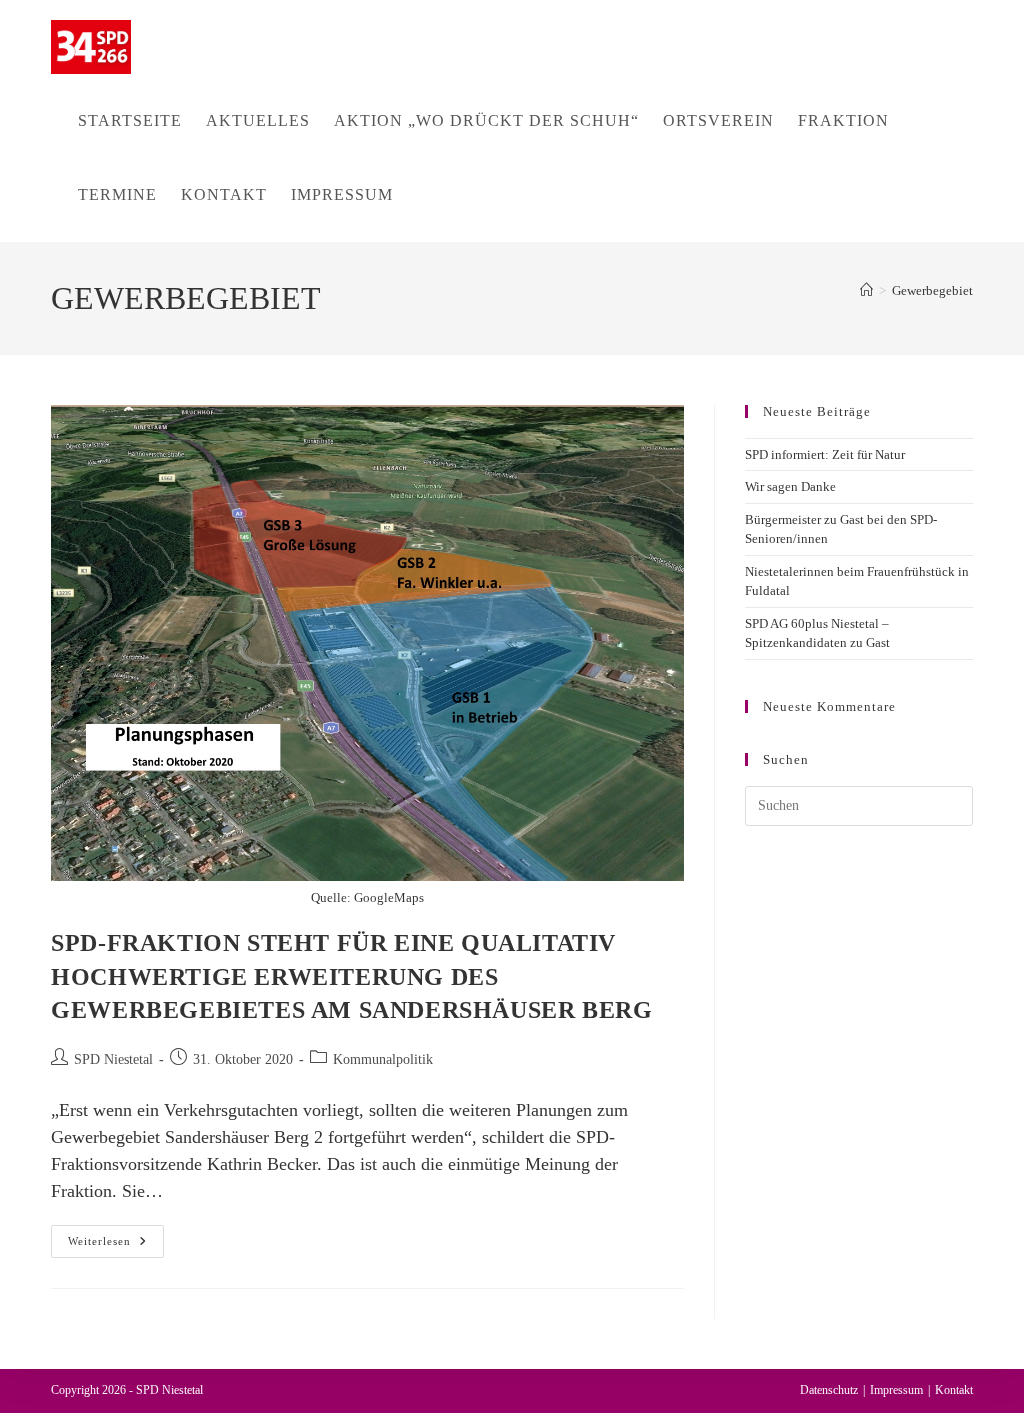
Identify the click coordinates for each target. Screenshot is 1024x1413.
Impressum (896, 1390)
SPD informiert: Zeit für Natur (825, 454)
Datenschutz (829, 1390)
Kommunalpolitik (383, 1059)
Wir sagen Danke (790, 486)
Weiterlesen (116, 1246)
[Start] (866, 290)
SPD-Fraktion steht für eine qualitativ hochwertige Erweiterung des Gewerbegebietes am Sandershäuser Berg (351, 976)
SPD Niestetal (113, 1059)
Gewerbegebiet (932, 290)
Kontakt (954, 1390)
